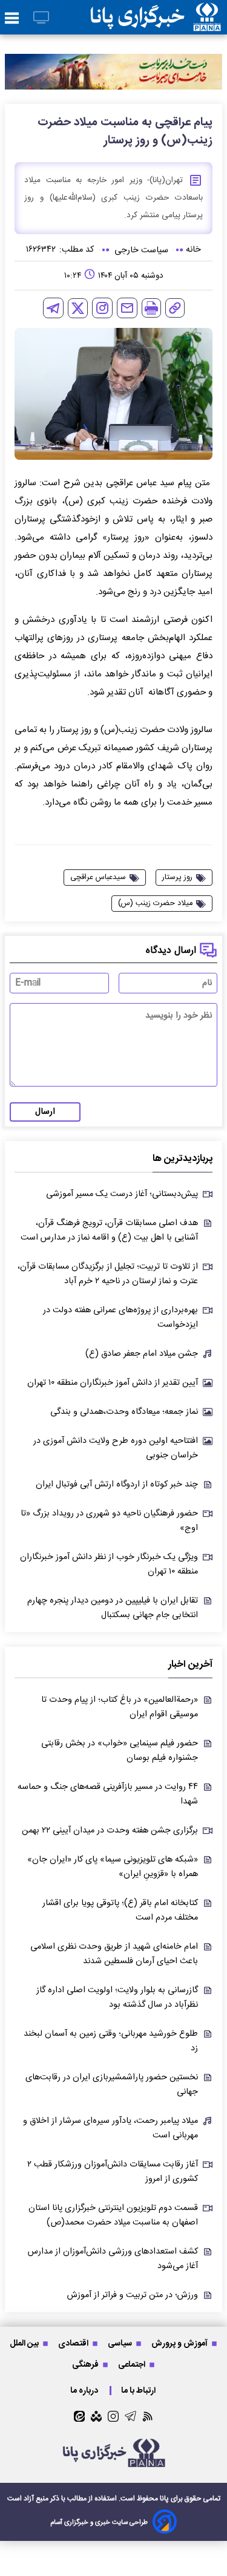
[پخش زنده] (41, 18)
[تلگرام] (53, 308)
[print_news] (151, 308)
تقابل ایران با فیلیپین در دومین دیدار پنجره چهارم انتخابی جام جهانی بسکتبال (113, 1608)
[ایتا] (79, 2416)
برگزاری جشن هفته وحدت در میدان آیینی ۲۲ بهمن (110, 1831)
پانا (164, 2499)
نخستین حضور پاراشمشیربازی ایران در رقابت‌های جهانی (112, 2085)
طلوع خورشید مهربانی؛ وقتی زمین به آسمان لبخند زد (111, 2041)
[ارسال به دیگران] (127, 308)
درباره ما (85, 2391)
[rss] (148, 2416)
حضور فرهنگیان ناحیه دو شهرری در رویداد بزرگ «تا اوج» (109, 1521)
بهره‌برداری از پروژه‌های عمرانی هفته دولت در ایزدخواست (120, 1318)
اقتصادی (74, 2343)
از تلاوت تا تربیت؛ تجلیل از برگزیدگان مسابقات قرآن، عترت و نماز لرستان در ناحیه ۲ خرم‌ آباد (108, 1274)
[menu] (12, 19)
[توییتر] (78, 308)
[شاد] (96, 2416)
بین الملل (25, 2343)
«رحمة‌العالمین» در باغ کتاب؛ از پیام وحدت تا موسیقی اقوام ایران (120, 1707)
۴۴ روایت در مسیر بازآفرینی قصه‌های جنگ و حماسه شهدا (108, 1794)
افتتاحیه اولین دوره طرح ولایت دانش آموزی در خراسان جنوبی (116, 1448)
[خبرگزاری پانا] (156, 17)
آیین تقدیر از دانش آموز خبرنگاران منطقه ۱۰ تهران (113, 1383)
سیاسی (121, 2343)
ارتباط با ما (139, 2391)
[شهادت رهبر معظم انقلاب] (113, 72)
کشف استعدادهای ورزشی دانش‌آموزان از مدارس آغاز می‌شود (113, 2259)
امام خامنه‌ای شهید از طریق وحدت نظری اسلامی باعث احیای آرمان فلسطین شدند (114, 1954)
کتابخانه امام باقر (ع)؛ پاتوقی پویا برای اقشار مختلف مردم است (120, 1911)
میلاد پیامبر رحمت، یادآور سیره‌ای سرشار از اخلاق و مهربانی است (110, 2128)
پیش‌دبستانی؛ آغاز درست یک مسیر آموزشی (122, 1194)
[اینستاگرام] (102, 308)
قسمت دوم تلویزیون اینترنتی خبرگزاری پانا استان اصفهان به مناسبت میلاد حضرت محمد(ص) (113, 2215)
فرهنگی (86, 2365)
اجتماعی (133, 2365)
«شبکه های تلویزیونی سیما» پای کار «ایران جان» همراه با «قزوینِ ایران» (113, 1867)
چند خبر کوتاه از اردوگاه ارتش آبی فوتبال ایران (117, 1485)
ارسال (45, 1112)
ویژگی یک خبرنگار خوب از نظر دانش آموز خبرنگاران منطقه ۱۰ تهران (109, 1564)
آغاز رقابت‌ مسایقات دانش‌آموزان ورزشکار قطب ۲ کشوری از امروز (113, 2172)
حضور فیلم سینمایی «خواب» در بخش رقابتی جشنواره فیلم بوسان (120, 1751)
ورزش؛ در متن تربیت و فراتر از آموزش (133, 2295)
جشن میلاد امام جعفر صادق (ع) (142, 1354)
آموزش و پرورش (180, 2343)
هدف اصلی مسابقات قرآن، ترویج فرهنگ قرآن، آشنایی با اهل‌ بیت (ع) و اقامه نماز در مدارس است (109, 1231)
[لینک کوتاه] (175, 308)
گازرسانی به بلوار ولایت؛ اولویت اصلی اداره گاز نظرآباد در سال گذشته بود (117, 1998)
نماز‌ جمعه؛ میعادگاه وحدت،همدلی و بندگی (124, 1412)
